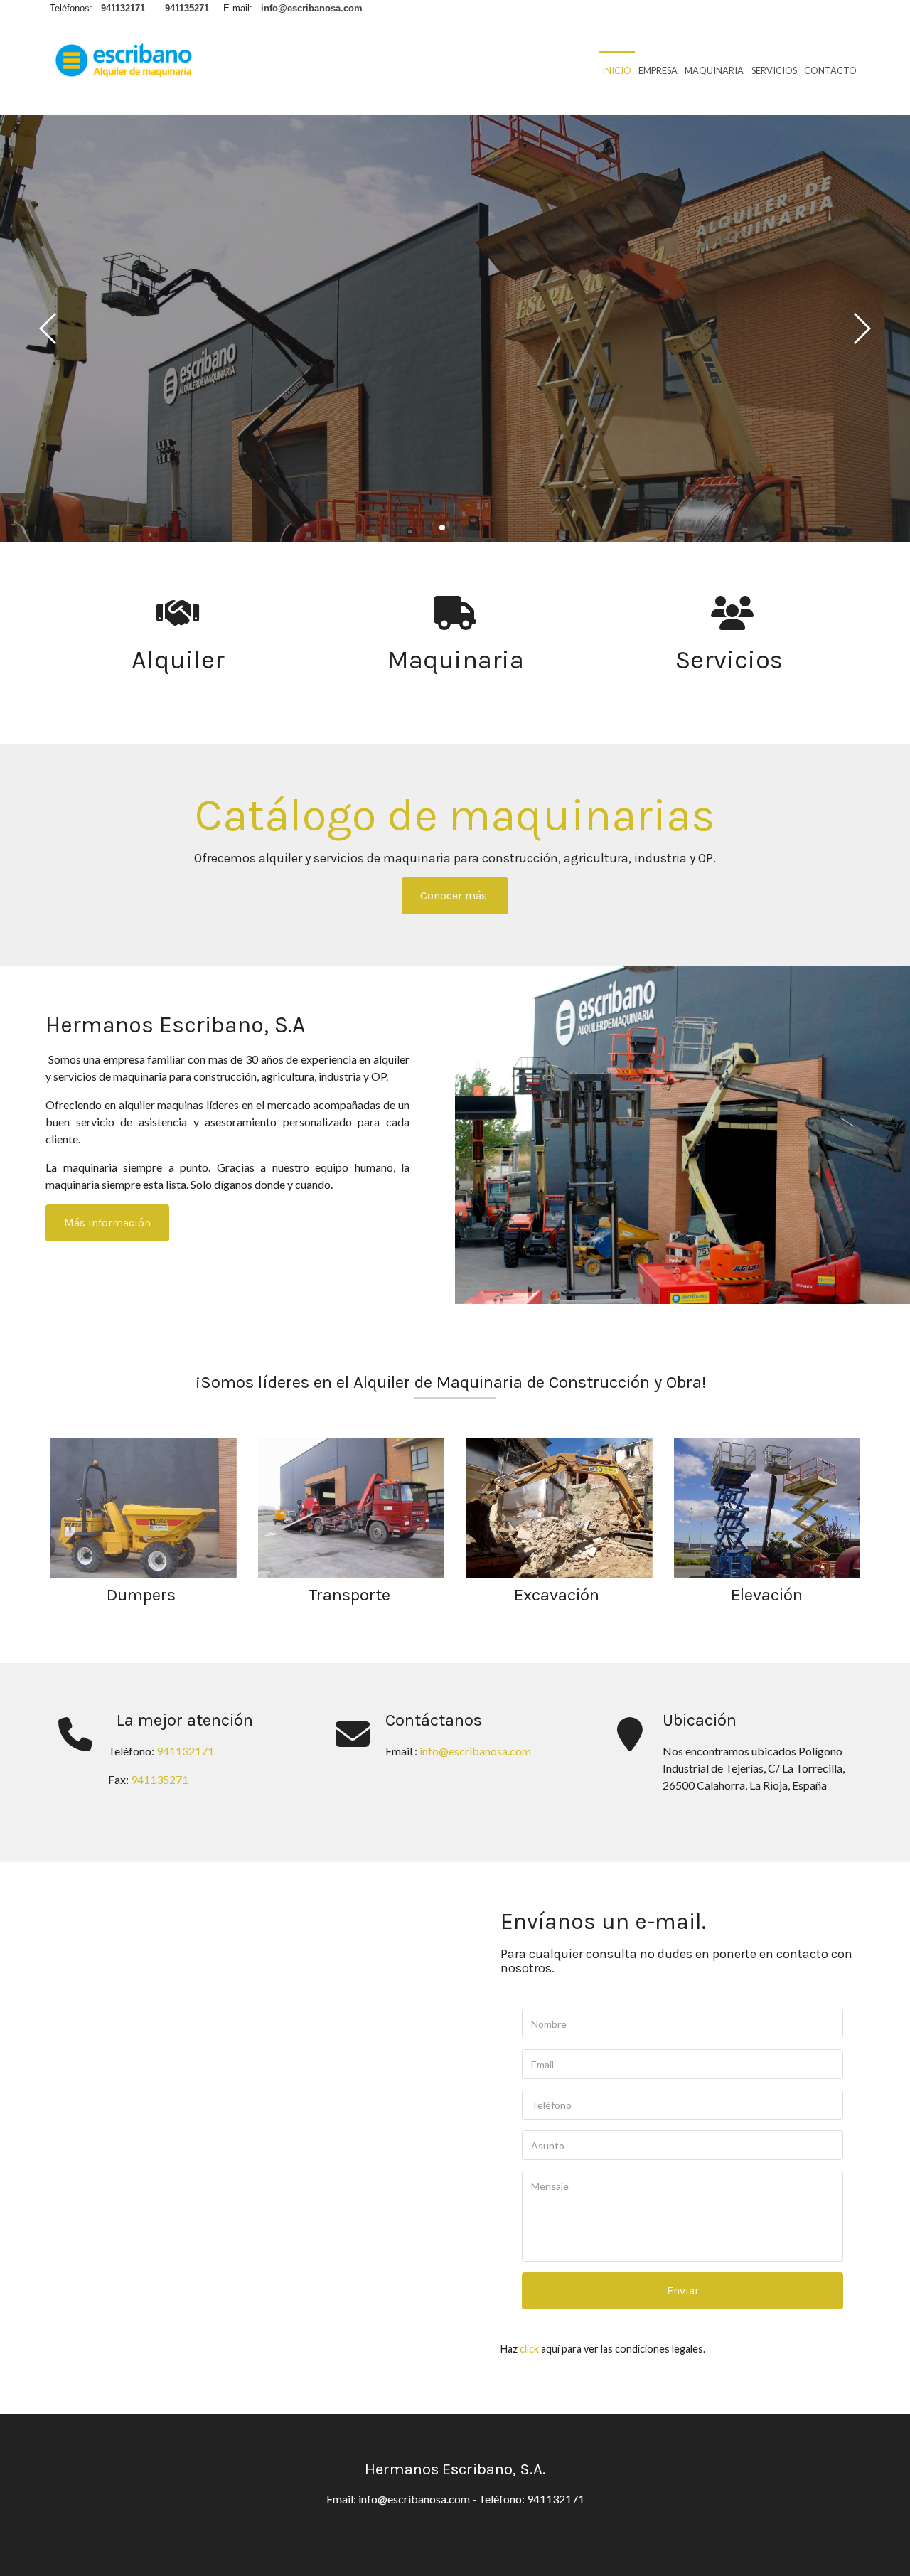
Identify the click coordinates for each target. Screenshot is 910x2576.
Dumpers (143, 1595)
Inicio (617, 70)
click (529, 2349)
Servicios (774, 70)
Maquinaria (714, 70)
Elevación (767, 1595)
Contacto (830, 70)
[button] (861, 328)
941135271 (160, 1779)
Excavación (559, 1595)
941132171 (185, 1751)
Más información (107, 1223)
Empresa (658, 70)
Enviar (683, 2291)
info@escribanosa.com (474, 1751)
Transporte (351, 1595)
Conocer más (455, 896)
